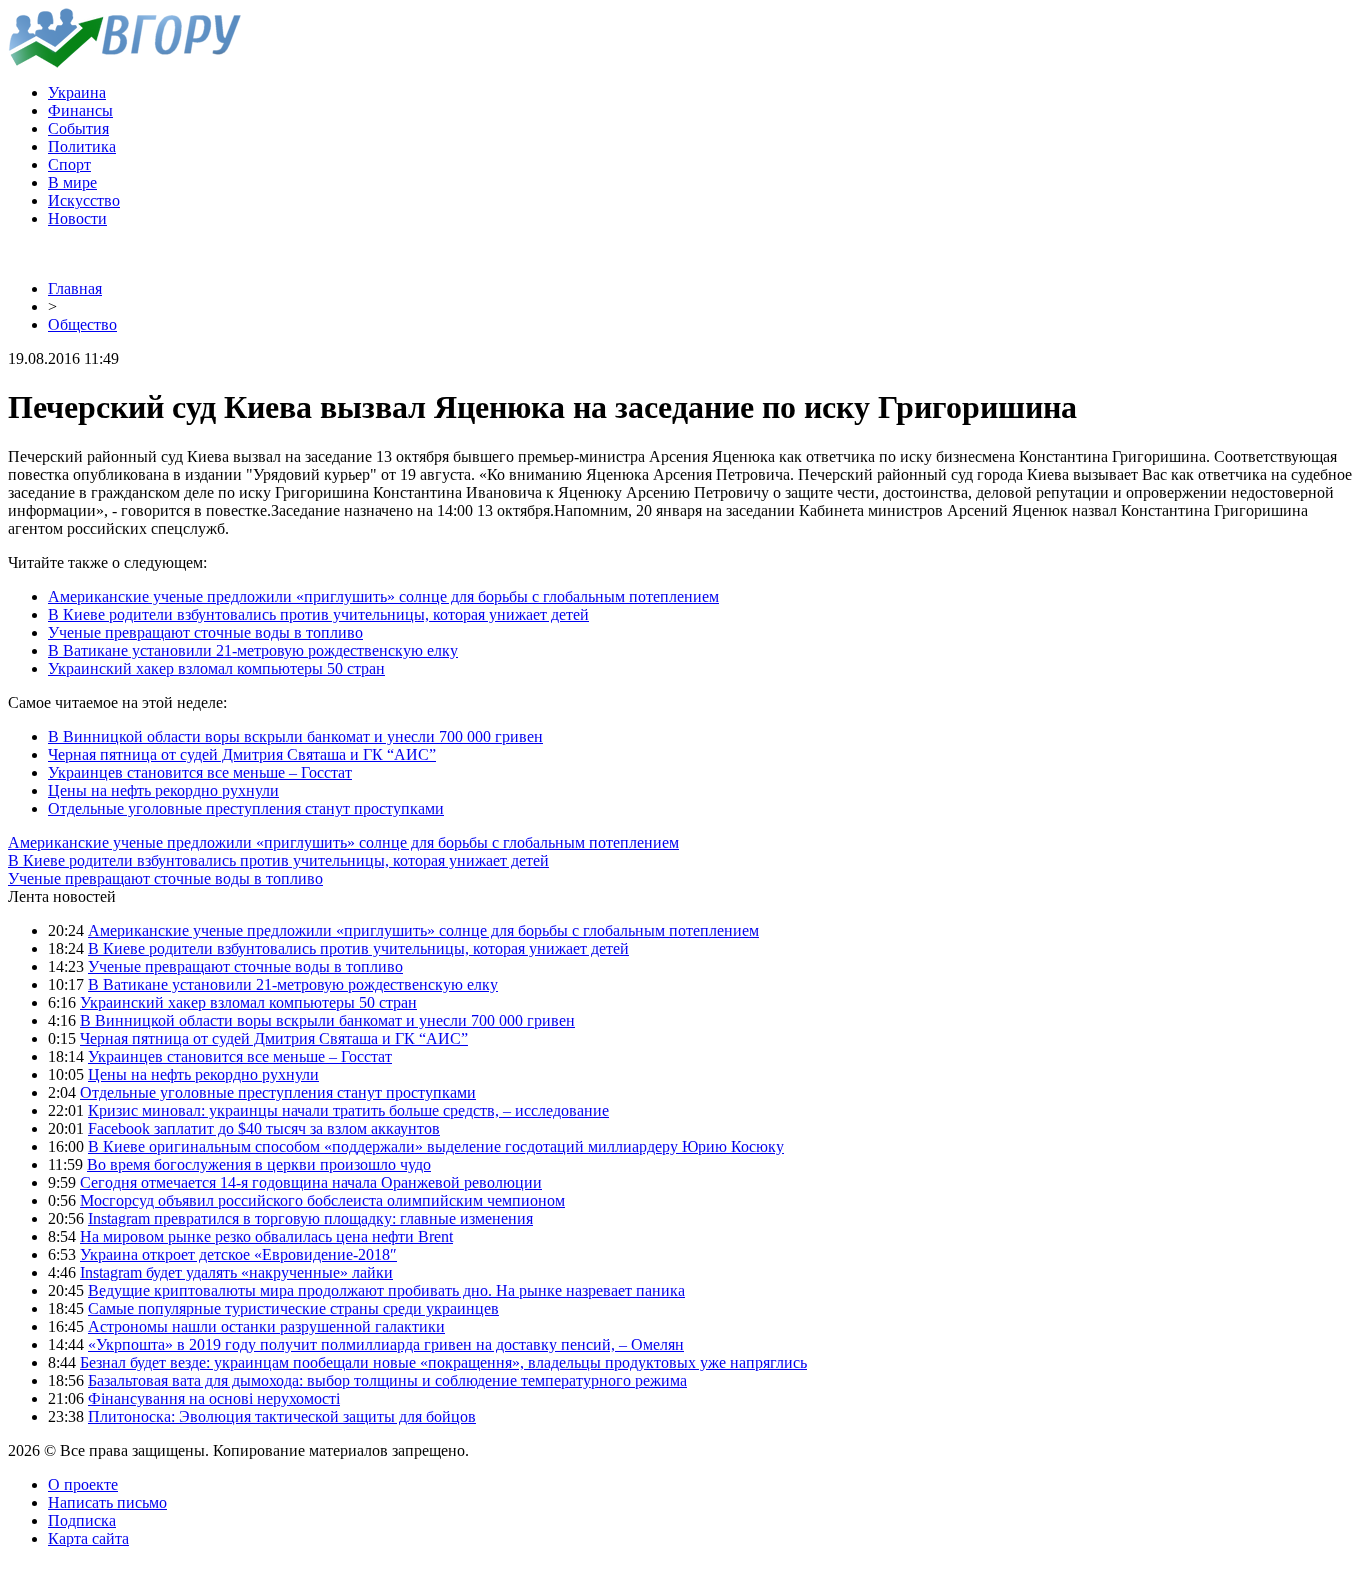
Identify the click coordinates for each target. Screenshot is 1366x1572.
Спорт (69, 164)
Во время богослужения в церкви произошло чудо (259, 1164)
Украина (77, 92)
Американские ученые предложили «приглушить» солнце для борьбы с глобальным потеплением (383, 596)
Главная (75, 288)
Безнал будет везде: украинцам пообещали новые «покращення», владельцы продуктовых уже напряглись (443, 1362)
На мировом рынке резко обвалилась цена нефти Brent (266, 1236)
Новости (77, 218)
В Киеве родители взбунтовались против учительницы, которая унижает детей (318, 614)
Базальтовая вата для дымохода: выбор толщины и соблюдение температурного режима (387, 1380)
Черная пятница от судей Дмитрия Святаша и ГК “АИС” (242, 754)
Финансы (80, 110)
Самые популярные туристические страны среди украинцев (293, 1308)
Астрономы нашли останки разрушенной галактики (266, 1326)
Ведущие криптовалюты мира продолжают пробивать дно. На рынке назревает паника (386, 1290)
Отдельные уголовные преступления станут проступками (246, 808)
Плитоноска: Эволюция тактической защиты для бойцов (282, 1416)
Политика (82, 146)
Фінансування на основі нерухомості (214, 1398)
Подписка (82, 1520)
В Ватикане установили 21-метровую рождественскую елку (253, 650)
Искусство (84, 200)
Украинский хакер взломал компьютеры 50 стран (216, 668)
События (78, 128)
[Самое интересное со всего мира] (124, 62)
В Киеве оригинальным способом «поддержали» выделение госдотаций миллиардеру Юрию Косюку (436, 1146)
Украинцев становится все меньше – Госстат (200, 772)
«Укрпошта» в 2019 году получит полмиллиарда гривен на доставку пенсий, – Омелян (386, 1344)
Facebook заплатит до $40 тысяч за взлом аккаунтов (264, 1128)
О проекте (83, 1484)
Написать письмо (107, 1502)
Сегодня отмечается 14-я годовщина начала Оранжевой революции (311, 1182)
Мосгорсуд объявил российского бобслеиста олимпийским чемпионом (322, 1200)
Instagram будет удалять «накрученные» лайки (236, 1272)
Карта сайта (88, 1538)
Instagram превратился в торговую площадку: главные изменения (310, 1218)
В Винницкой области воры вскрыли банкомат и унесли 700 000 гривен (295, 736)
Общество (82, 324)
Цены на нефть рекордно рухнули (163, 790)
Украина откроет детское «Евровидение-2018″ (238, 1254)
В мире (72, 182)
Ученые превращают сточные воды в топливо (205, 632)
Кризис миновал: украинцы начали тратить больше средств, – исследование (348, 1110)
